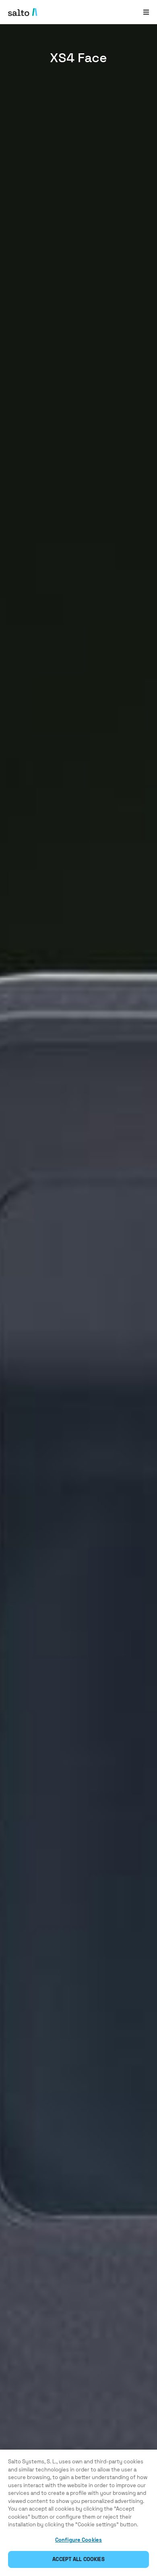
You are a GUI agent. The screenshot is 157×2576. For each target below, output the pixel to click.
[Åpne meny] (146, 12)
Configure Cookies (78, 2540)
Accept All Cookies (78, 2559)
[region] (78, 2513)
